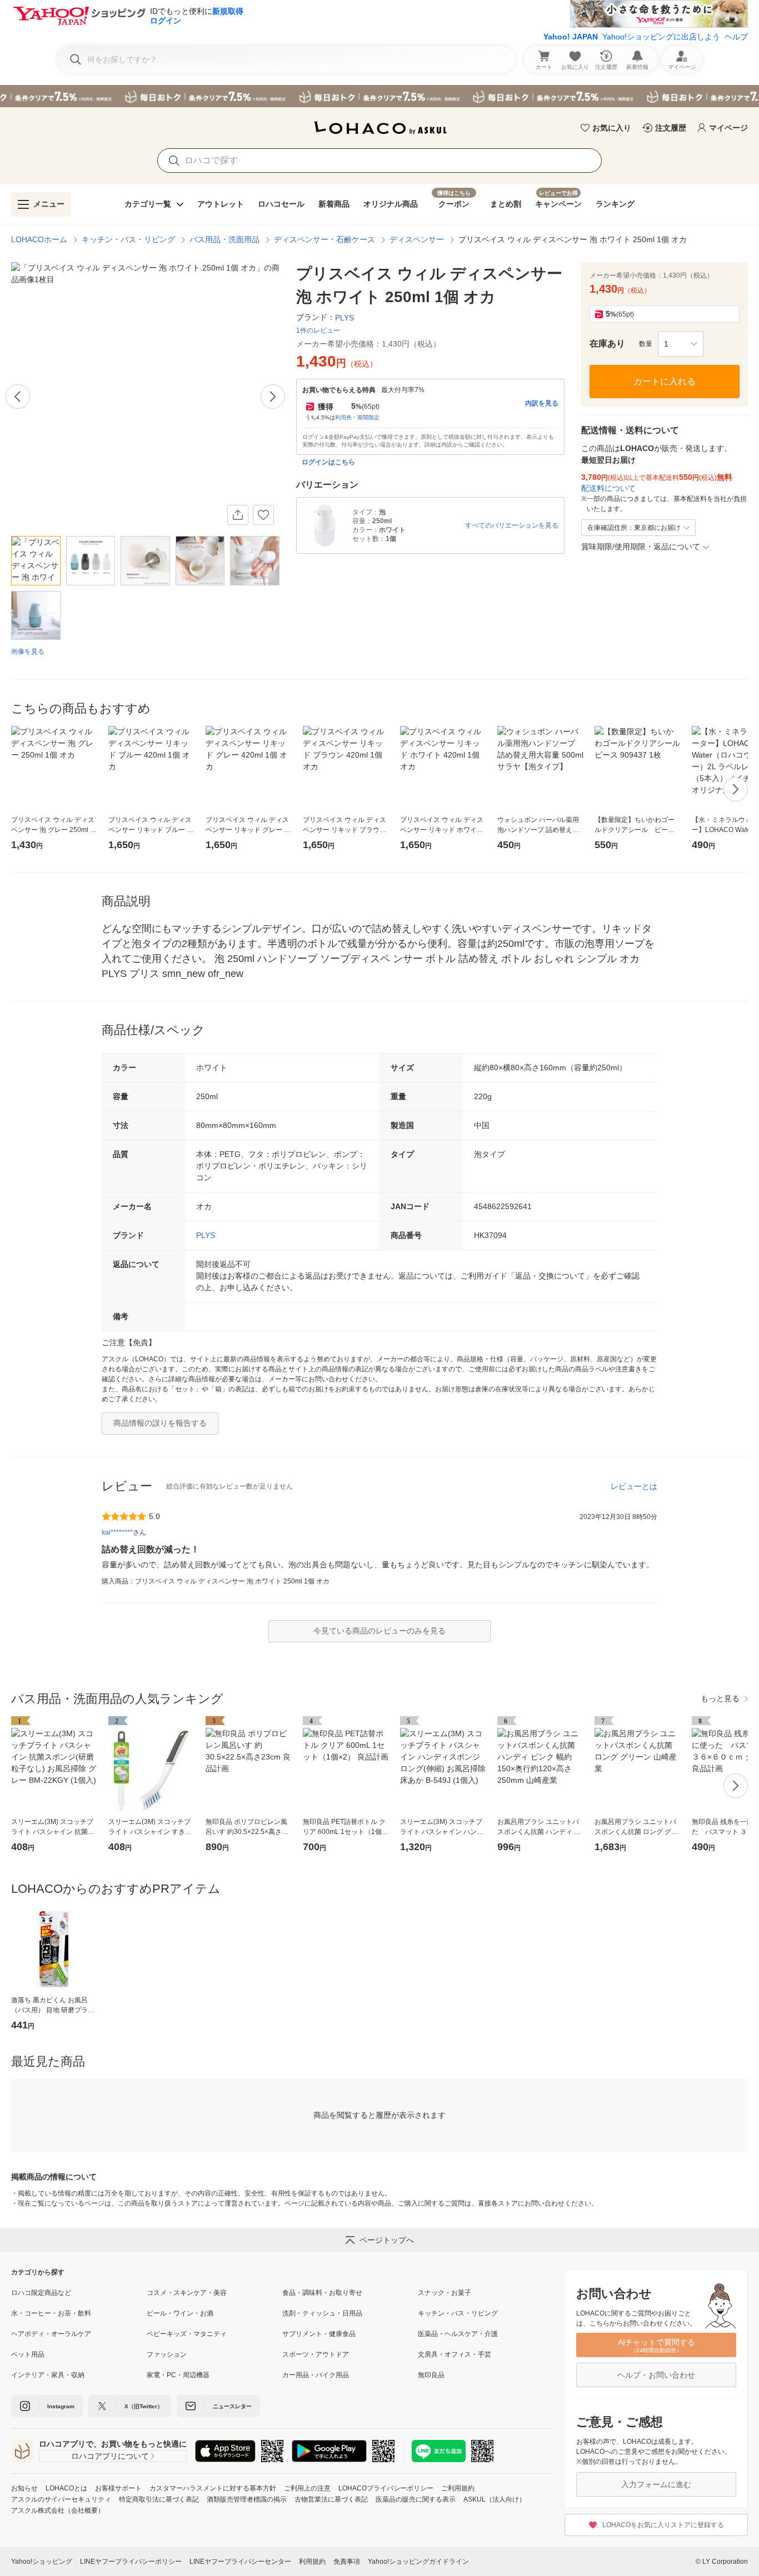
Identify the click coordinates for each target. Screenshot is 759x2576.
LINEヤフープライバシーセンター (240, 2562)
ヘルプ (736, 37)
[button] (681, 344)
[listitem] (79, 2293)
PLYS (206, 1235)
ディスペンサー (417, 239)
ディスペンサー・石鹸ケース (324, 239)
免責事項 (347, 2562)
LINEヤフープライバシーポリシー (131, 2562)
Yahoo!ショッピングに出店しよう (661, 37)
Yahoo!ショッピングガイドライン (418, 2562)
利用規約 (312, 2562)
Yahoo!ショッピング (42, 2562)
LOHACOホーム (39, 239)
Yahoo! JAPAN (571, 37)
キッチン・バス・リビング (128, 239)
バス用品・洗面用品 (224, 239)
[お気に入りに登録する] (263, 515)
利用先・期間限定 (357, 417)
